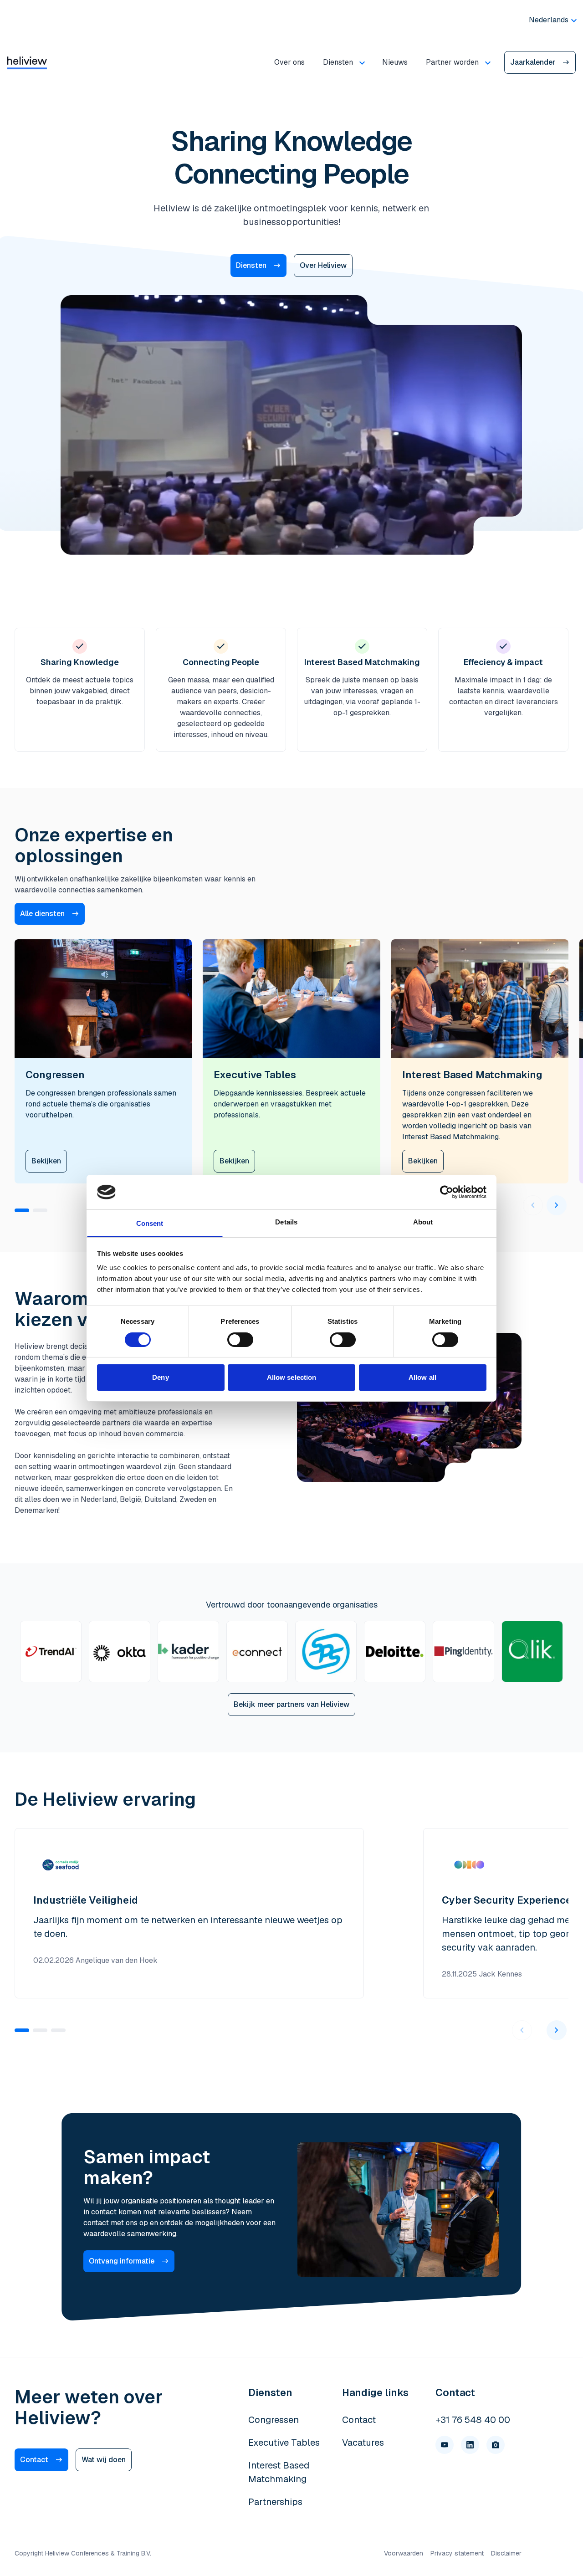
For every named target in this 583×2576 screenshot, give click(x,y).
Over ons (289, 62)
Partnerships (275, 2502)
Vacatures (363, 2443)
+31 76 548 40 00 (473, 2420)
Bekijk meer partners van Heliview (291, 1704)
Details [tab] (286, 1222)
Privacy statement (457, 2553)
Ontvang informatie (122, 2261)
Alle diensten (42, 914)
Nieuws (395, 62)
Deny (160, 1377)
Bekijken (46, 1161)
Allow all (422, 1377)
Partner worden (452, 62)
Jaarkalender (533, 62)
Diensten (338, 62)
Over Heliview (323, 265)
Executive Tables (284, 2443)
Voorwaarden (404, 2553)
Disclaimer (506, 2553)
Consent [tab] (150, 1223)
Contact (34, 2460)
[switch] (240, 1340)
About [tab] (423, 1222)
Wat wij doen (104, 2460)
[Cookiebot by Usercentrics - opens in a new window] (447, 1192)
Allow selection (292, 1377)
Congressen (274, 2420)
